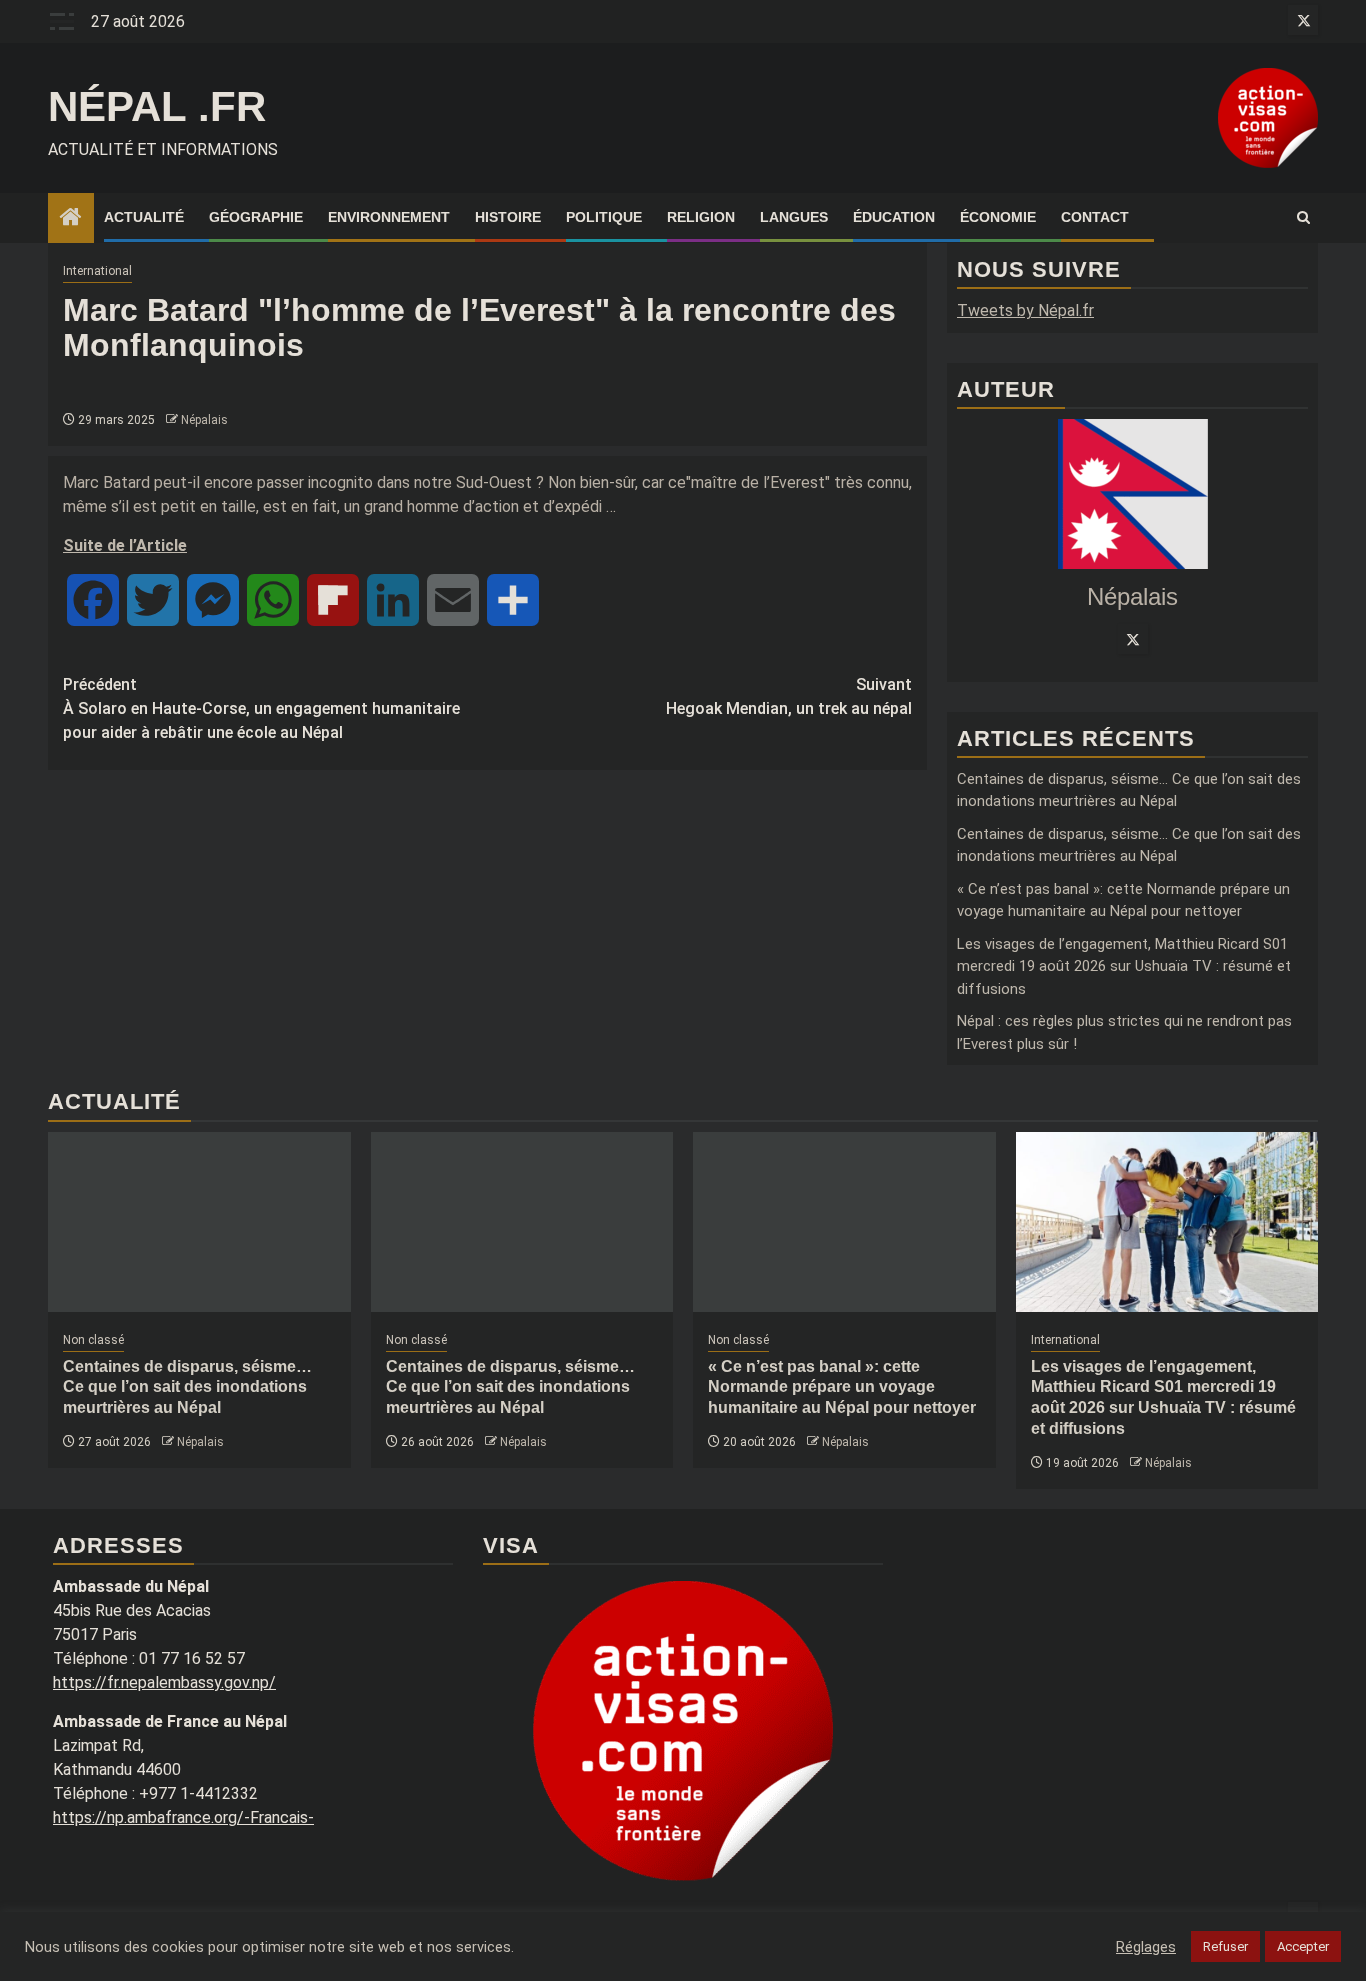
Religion (701, 217)
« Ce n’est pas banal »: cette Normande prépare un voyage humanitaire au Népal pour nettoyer (842, 1387)
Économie (998, 217)
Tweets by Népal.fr (1025, 310)
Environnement (389, 217)
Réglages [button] (1146, 1947)
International (97, 271)
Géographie (256, 217)
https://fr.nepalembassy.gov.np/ (164, 1682)
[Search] (1303, 218)
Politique (604, 217)
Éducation (894, 217)
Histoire (508, 217)
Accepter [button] (1303, 1946)
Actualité (144, 217)
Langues (794, 217)
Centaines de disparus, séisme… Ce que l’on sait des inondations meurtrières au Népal (187, 1387)
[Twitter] (1133, 639)
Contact (1095, 217)
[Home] (71, 219)
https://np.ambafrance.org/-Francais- (183, 1817)
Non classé (93, 1340)
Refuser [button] (1225, 1946)
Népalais (204, 420)
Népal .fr (157, 106)
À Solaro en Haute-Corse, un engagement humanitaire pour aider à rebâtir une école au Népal (261, 708)
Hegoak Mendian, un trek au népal (789, 696)
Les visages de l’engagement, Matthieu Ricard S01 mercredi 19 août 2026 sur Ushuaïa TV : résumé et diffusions (1124, 966)
